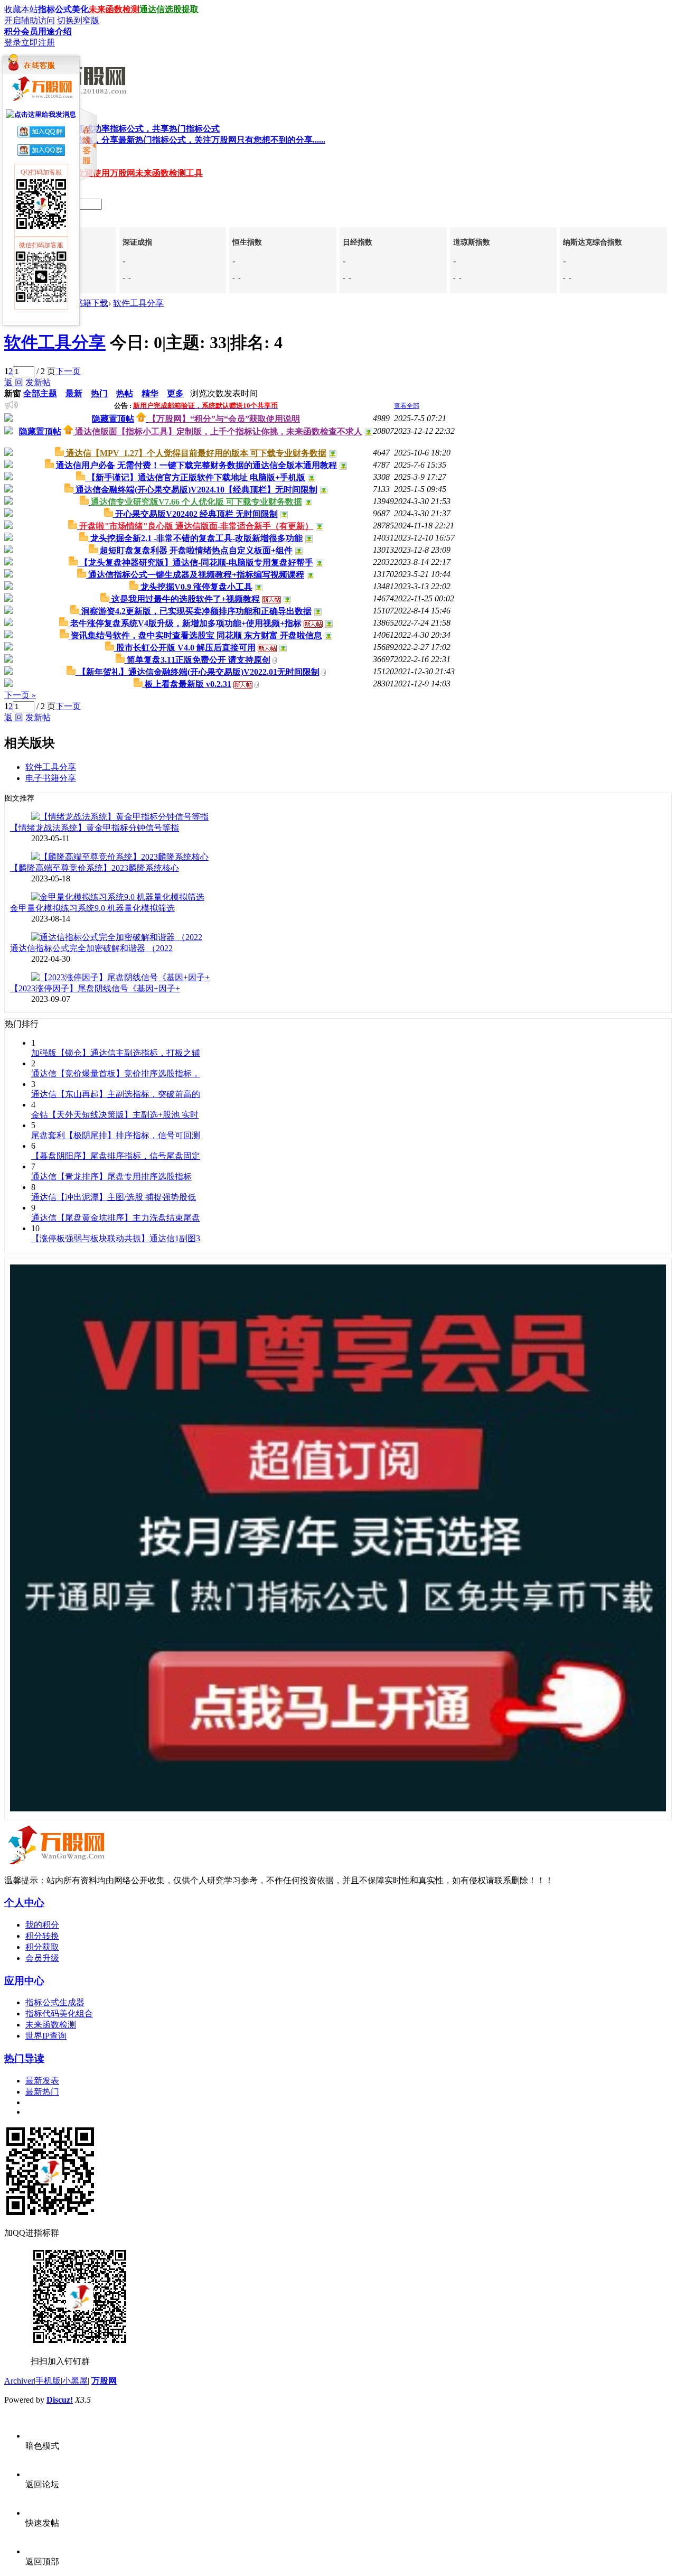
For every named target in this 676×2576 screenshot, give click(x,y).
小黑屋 (75, 2381)
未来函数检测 (114, 9)
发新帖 (38, 382)
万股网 (104, 2381)
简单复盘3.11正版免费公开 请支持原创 (199, 660)
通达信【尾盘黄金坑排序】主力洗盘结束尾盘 (116, 1218)
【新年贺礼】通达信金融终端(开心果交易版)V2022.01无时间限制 (199, 672)
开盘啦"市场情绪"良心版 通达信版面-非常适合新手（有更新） (196, 526)
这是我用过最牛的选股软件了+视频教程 (186, 599)
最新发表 (42, 2081)
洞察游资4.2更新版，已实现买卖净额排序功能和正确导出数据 (196, 611)
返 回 (14, 382)
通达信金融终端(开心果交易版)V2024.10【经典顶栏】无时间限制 (196, 490)
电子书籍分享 (51, 778)
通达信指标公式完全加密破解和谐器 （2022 (91, 948)
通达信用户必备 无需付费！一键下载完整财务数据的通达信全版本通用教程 (196, 465)
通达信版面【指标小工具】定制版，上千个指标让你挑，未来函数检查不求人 (219, 431)
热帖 (125, 393)
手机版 (48, 2381)
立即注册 (38, 43)
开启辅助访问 (30, 20)
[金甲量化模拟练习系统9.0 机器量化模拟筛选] (118, 897)
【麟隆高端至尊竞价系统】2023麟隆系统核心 (95, 868)
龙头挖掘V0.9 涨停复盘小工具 (196, 587)
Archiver (19, 2381)
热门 (99, 393)
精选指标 (123, 129)
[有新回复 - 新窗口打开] (60, 453)
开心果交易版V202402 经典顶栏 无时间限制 (196, 514)
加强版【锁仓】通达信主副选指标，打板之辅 (116, 1053)
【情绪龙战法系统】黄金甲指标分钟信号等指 (95, 828)
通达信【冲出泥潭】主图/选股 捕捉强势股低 (114, 1197)
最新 (74, 393)
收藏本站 (21, 9)
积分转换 (42, 1936)
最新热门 (42, 2092)
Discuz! (60, 2400)
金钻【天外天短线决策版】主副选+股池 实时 (115, 1115)
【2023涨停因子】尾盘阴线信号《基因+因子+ (95, 988)
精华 (150, 393)
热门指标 (175, 140)
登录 (13, 43)
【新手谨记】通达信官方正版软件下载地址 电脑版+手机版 (196, 477)
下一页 (68, 371)
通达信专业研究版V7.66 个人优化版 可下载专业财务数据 (196, 502)
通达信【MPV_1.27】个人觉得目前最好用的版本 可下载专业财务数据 (196, 453)
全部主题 (40, 393)
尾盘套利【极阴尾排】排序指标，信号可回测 (116, 1135)
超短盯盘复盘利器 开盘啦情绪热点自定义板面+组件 (196, 550)
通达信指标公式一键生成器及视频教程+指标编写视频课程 (196, 575)
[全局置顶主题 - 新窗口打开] (142, 419)
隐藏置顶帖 (113, 419)
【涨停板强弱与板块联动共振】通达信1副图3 (116, 1238)
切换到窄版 (78, 20)
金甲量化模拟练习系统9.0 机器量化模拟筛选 (92, 908)
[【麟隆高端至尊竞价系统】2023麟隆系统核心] (120, 857)
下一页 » (20, 695)
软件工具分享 (138, 303)
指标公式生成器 (55, 2002)
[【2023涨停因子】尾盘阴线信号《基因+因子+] (120, 977)
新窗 (13, 393)
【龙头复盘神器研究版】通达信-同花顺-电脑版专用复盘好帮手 (196, 562)
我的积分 (42, 1925)
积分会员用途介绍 (38, 31)
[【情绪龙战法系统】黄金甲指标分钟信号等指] (120, 817)
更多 (175, 393)
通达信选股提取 (169, 9)
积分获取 (42, 1947)
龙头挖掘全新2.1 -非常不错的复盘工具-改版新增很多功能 (196, 538)
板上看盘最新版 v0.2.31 (188, 684)
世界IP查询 (46, 2036)
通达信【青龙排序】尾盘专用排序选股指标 (111, 1177)
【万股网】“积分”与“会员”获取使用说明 (224, 419)
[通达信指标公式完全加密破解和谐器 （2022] (117, 937)
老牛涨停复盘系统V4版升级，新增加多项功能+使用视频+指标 (186, 623)
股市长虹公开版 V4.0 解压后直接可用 (186, 648)
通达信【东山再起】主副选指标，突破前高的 (116, 1094)
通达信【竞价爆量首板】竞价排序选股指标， (116, 1073)
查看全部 (407, 406)
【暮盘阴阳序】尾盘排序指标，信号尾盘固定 (116, 1156)
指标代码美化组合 (59, 2014)
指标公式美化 (63, 9)
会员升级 (42, 1958)
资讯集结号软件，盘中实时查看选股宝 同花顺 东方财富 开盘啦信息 (196, 635)
